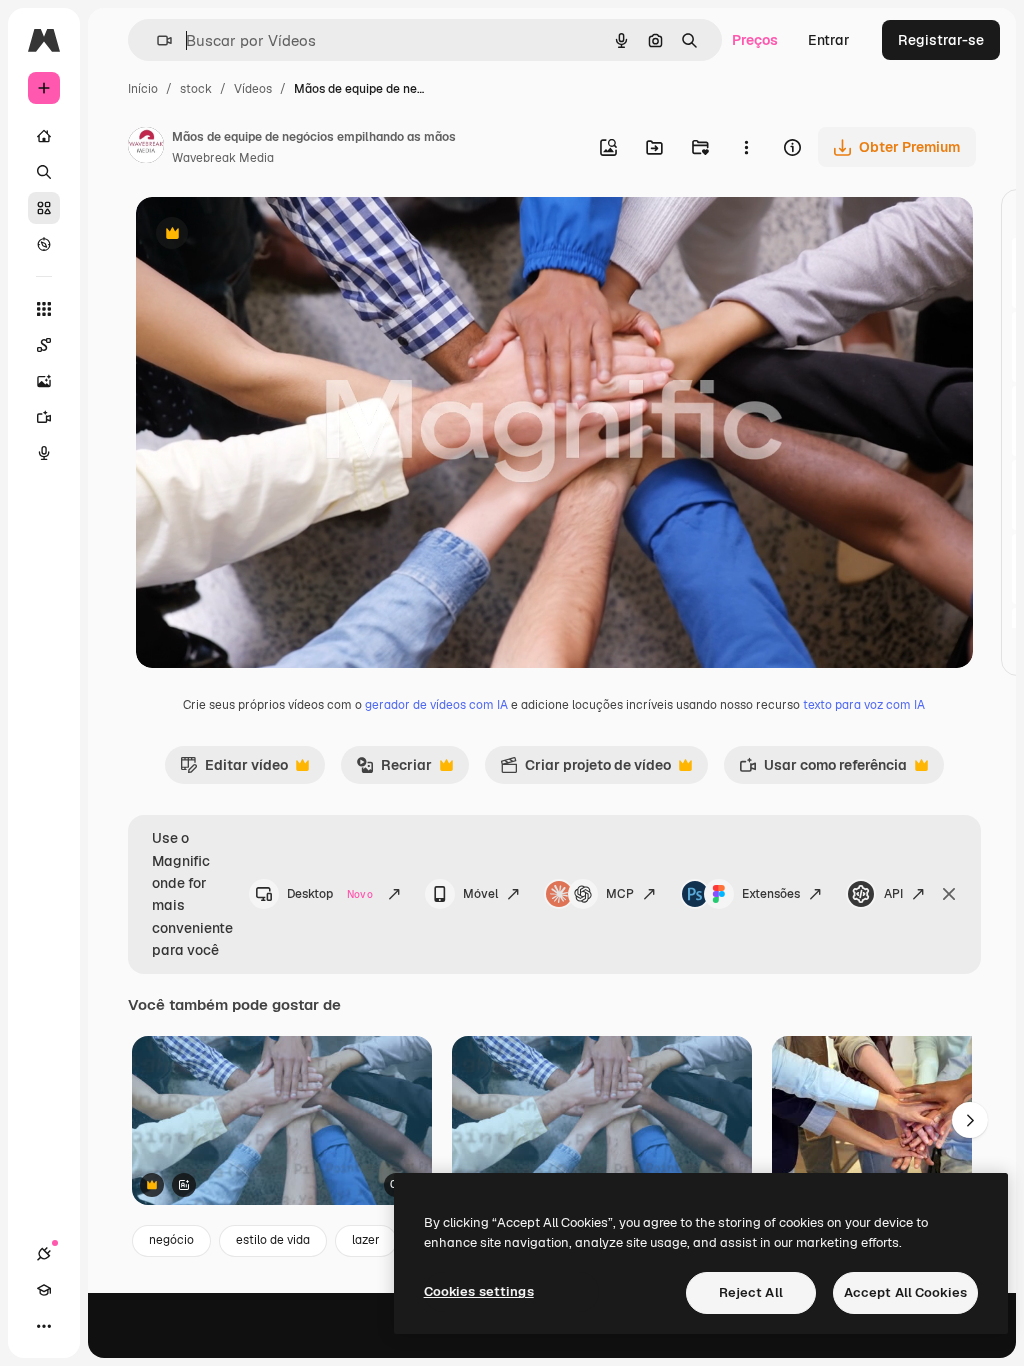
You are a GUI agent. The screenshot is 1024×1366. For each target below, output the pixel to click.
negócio (171, 1240)
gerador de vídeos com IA (436, 705)
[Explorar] (44, 244)
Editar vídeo (234, 770)
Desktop (330, 894)
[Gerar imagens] (44, 381)
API (893, 894)
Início (143, 89)
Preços (755, 40)
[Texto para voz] (44, 453)
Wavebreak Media (223, 158)
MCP (620, 894)
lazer (366, 1240)
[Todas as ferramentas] (44, 309)
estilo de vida (273, 1240)
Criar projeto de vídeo (585, 770)
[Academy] (44, 1290)
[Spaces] (44, 345)
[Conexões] (44, 1254)
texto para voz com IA (864, 705)
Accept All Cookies (905, 1292)
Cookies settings (479, 1291)
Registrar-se (941, 40)
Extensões (771, 894)
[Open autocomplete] (156, 40)
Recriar (394, 770)
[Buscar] (44, 172)
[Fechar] (949, 894)
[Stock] (44, 208)
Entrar (829, 40)
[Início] (44, 136)
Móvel (480, 894)
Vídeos (253, 89)
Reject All (751, 1292)
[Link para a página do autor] (146, 148)
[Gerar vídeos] (44, 417)
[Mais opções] (746, 147)
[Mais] (44, 1326)
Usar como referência (823, 770)
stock (196, 89)
